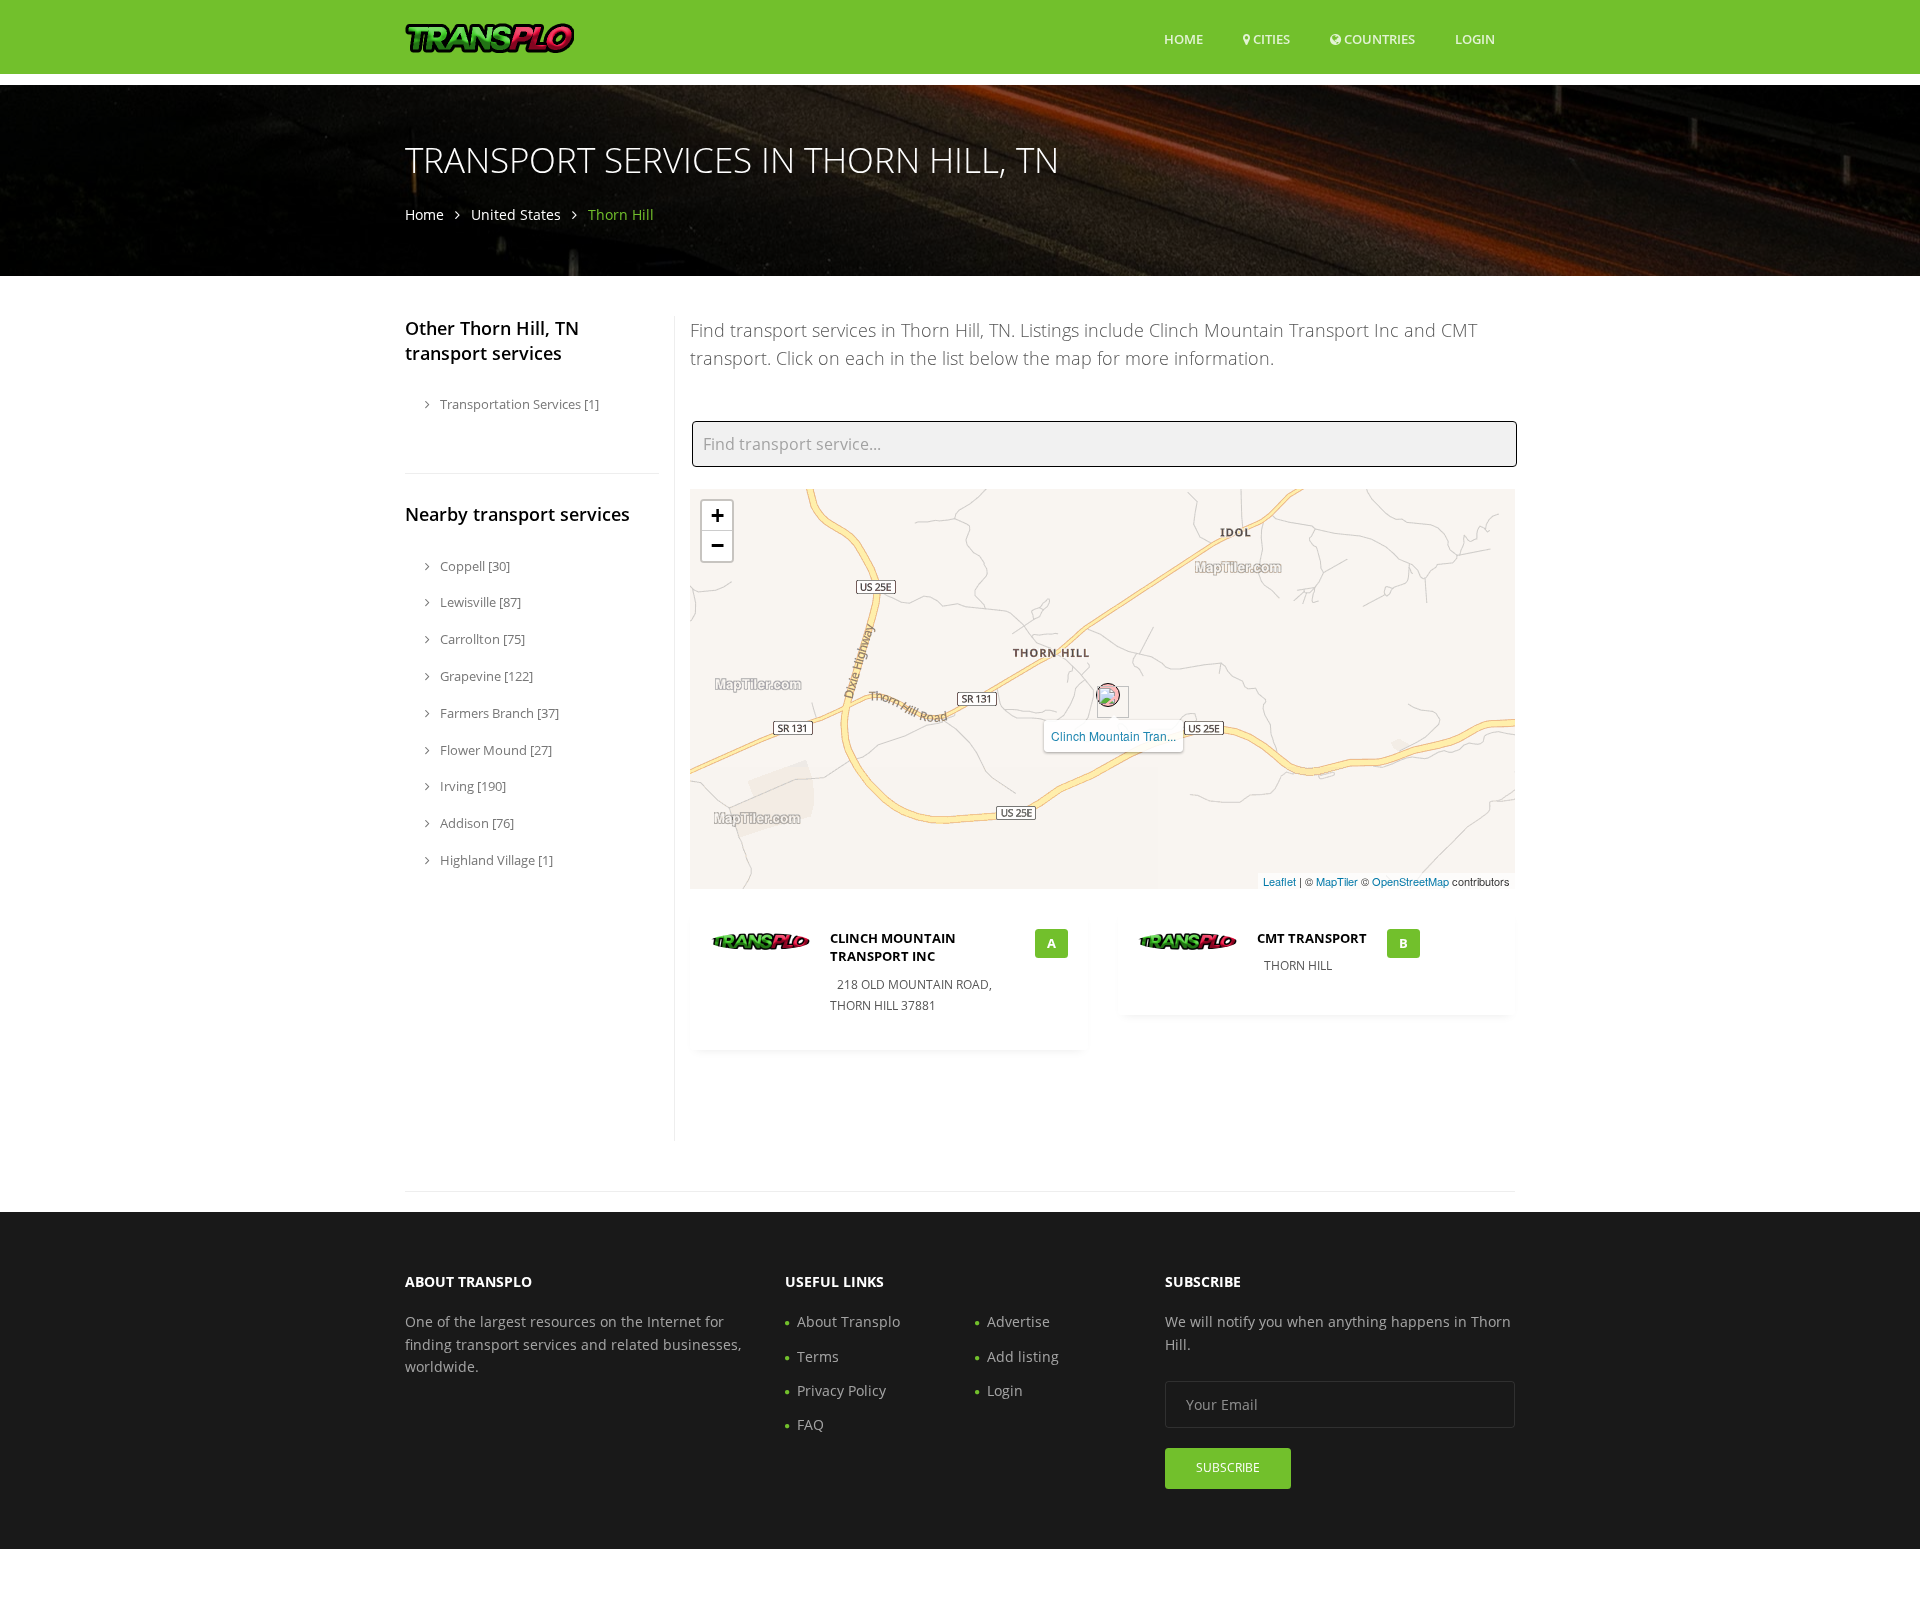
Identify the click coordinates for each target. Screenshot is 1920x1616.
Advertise (1018, 1321)
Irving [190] (471, 786)
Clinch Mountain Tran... (1113, 735)
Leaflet (1279, 881)
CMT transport (1312, 938)
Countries (1378, 38)
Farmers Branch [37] (498, 713)
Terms (818, 1356)
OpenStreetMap (1410, 881)
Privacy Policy (841, 1390)
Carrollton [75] (481, 639)
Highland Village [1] (495, 860)
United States (516, 214)
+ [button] (717, 515)
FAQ (810, 1424)
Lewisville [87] (479, 602)
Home (1183, 39)
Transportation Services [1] (518, 404)
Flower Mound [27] (494, 750)
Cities (1270, 39)
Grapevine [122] (485, 676)
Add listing (1023, 1356)
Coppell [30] (473, 566)
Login (1475, 38)
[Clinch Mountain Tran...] (1108, 695)
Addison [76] (475, 823)
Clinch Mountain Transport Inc (893, 947)
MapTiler (1337, 881)
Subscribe (1228, 1467)
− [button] (717, 545)
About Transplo (848, 1321)
